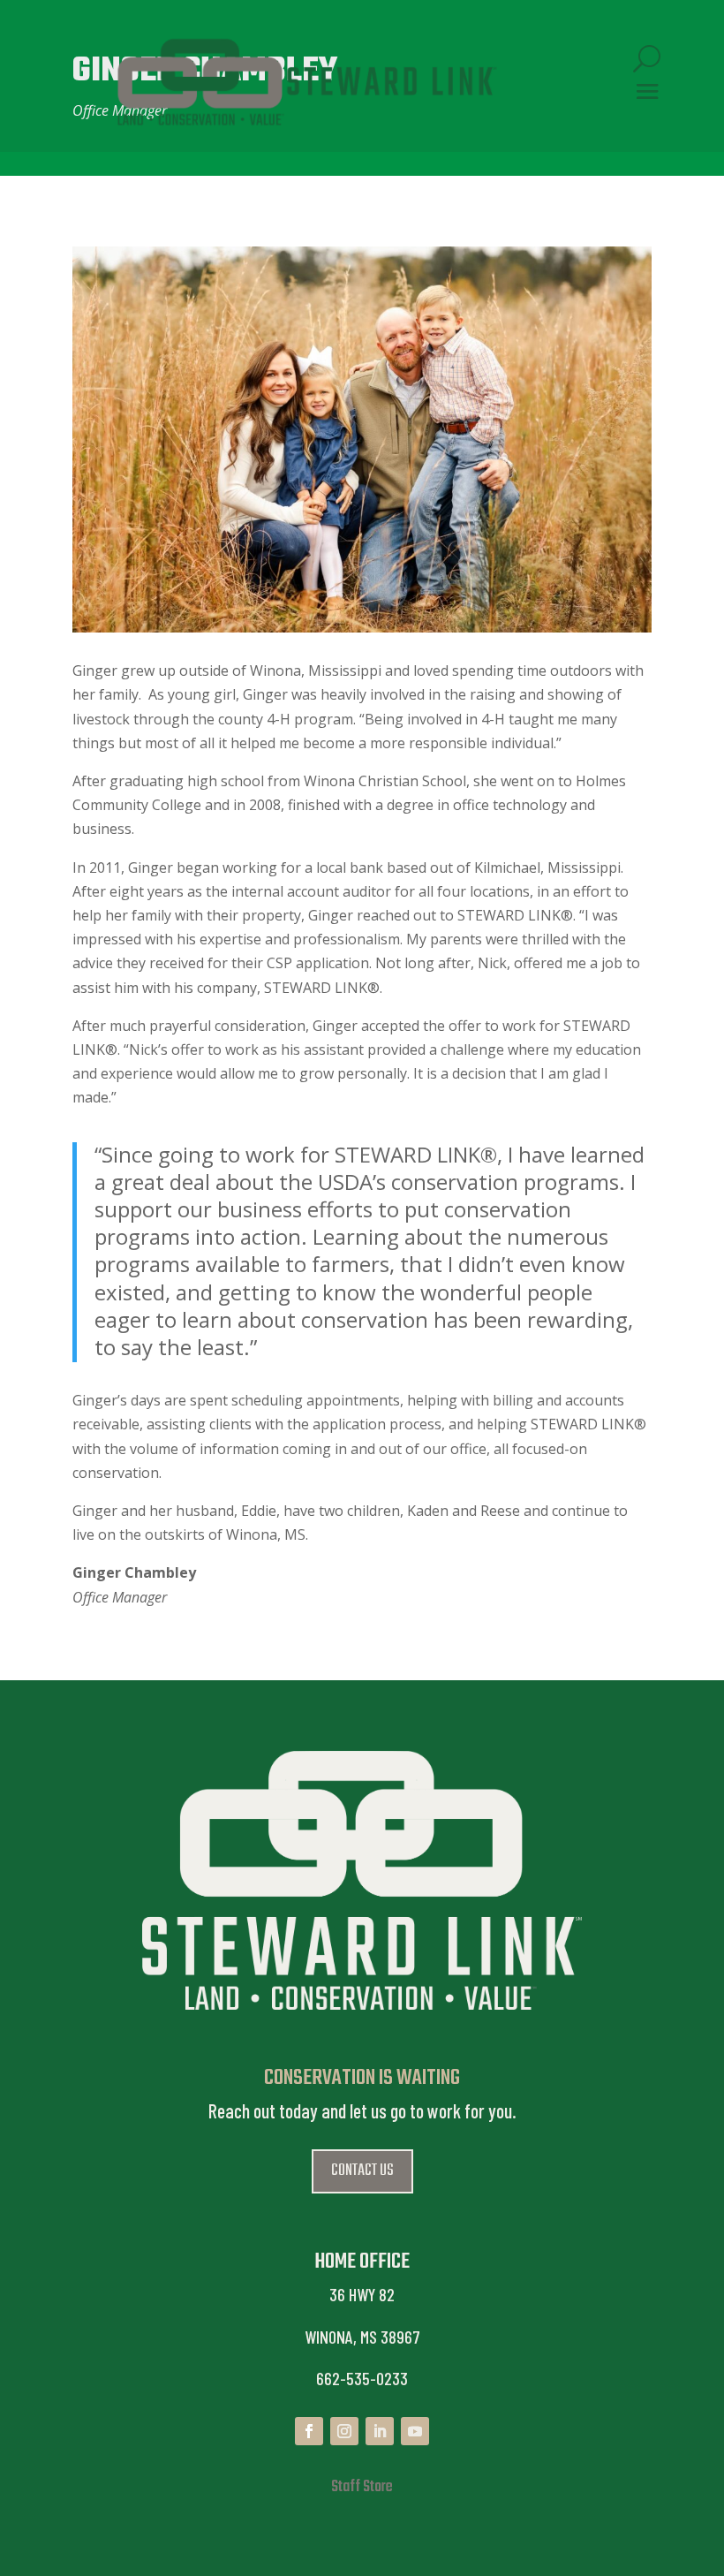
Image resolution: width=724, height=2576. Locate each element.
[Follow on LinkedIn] (380, 2431)
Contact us (362, 2171)
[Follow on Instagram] (344, 2431)
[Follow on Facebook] (309, 2431)
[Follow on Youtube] (415, 2431)
